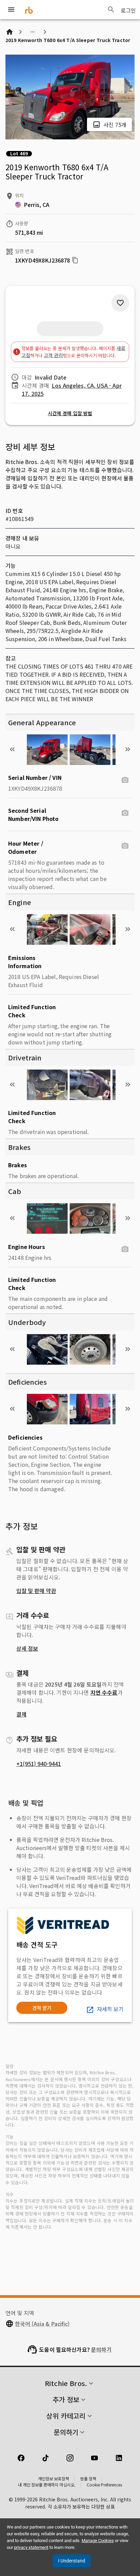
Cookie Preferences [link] (104, 2485)
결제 (21, 1714)
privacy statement (31, 2547)
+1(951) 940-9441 (39, 1764)
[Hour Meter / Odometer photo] (125, 846)
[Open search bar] (111, 9)
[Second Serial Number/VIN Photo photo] (125, 813)
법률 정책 (88, 2478)
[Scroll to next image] (128, 749)
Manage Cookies (98, 2541)
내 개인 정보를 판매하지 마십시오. (47, 2485)
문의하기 (101, 2349)
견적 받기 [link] (42, 2008)
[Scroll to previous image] (12, 749)
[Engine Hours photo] (125, 1249)
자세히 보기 (110, 2009)
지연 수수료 (104, 1692)
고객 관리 (53, 355)
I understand (72, 2561)
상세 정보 (27, 1648)
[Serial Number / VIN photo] (125, 780)
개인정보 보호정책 (54, 2478)
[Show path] (33, 32)
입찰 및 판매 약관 (36, 1591)
